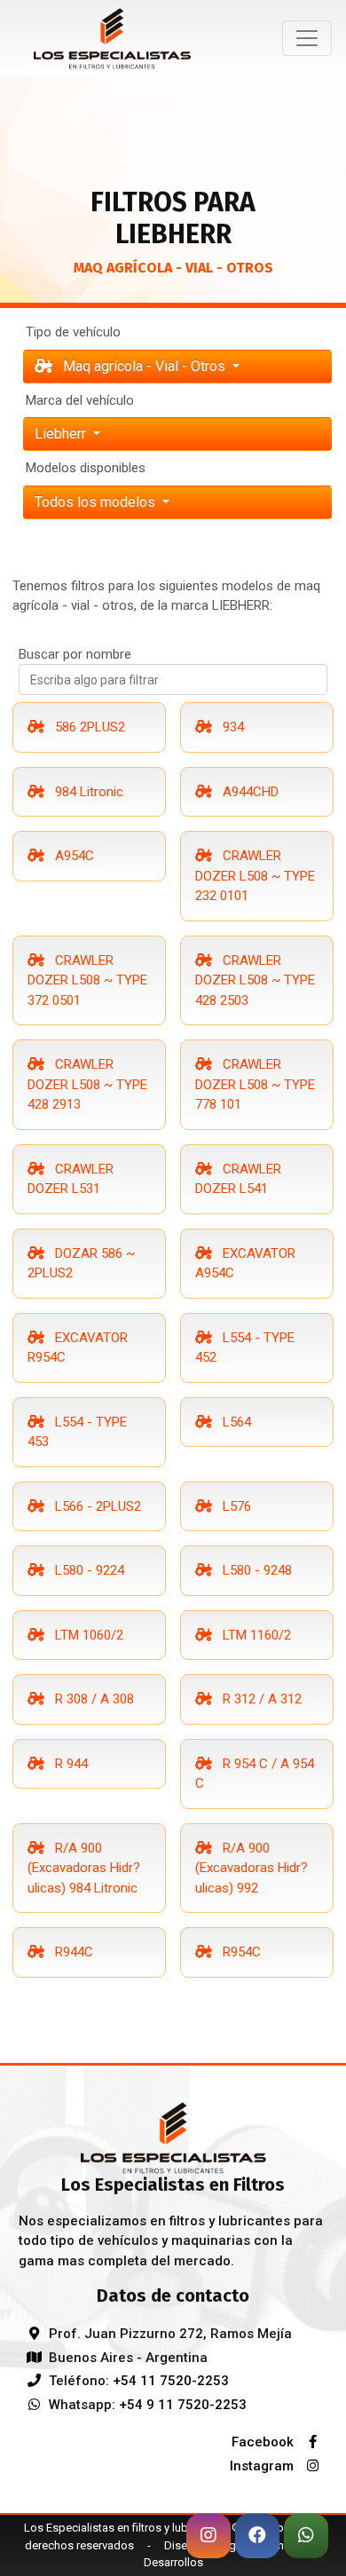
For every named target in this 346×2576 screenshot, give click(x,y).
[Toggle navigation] (307, 38)
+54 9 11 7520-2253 (183, 2405)
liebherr (62, 434)
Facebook (264, 2442)
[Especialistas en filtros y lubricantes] (173, 2137)
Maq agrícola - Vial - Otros (144, 366)
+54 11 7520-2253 (171, 2381)
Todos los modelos (97, 502)
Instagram (263, 2466)
